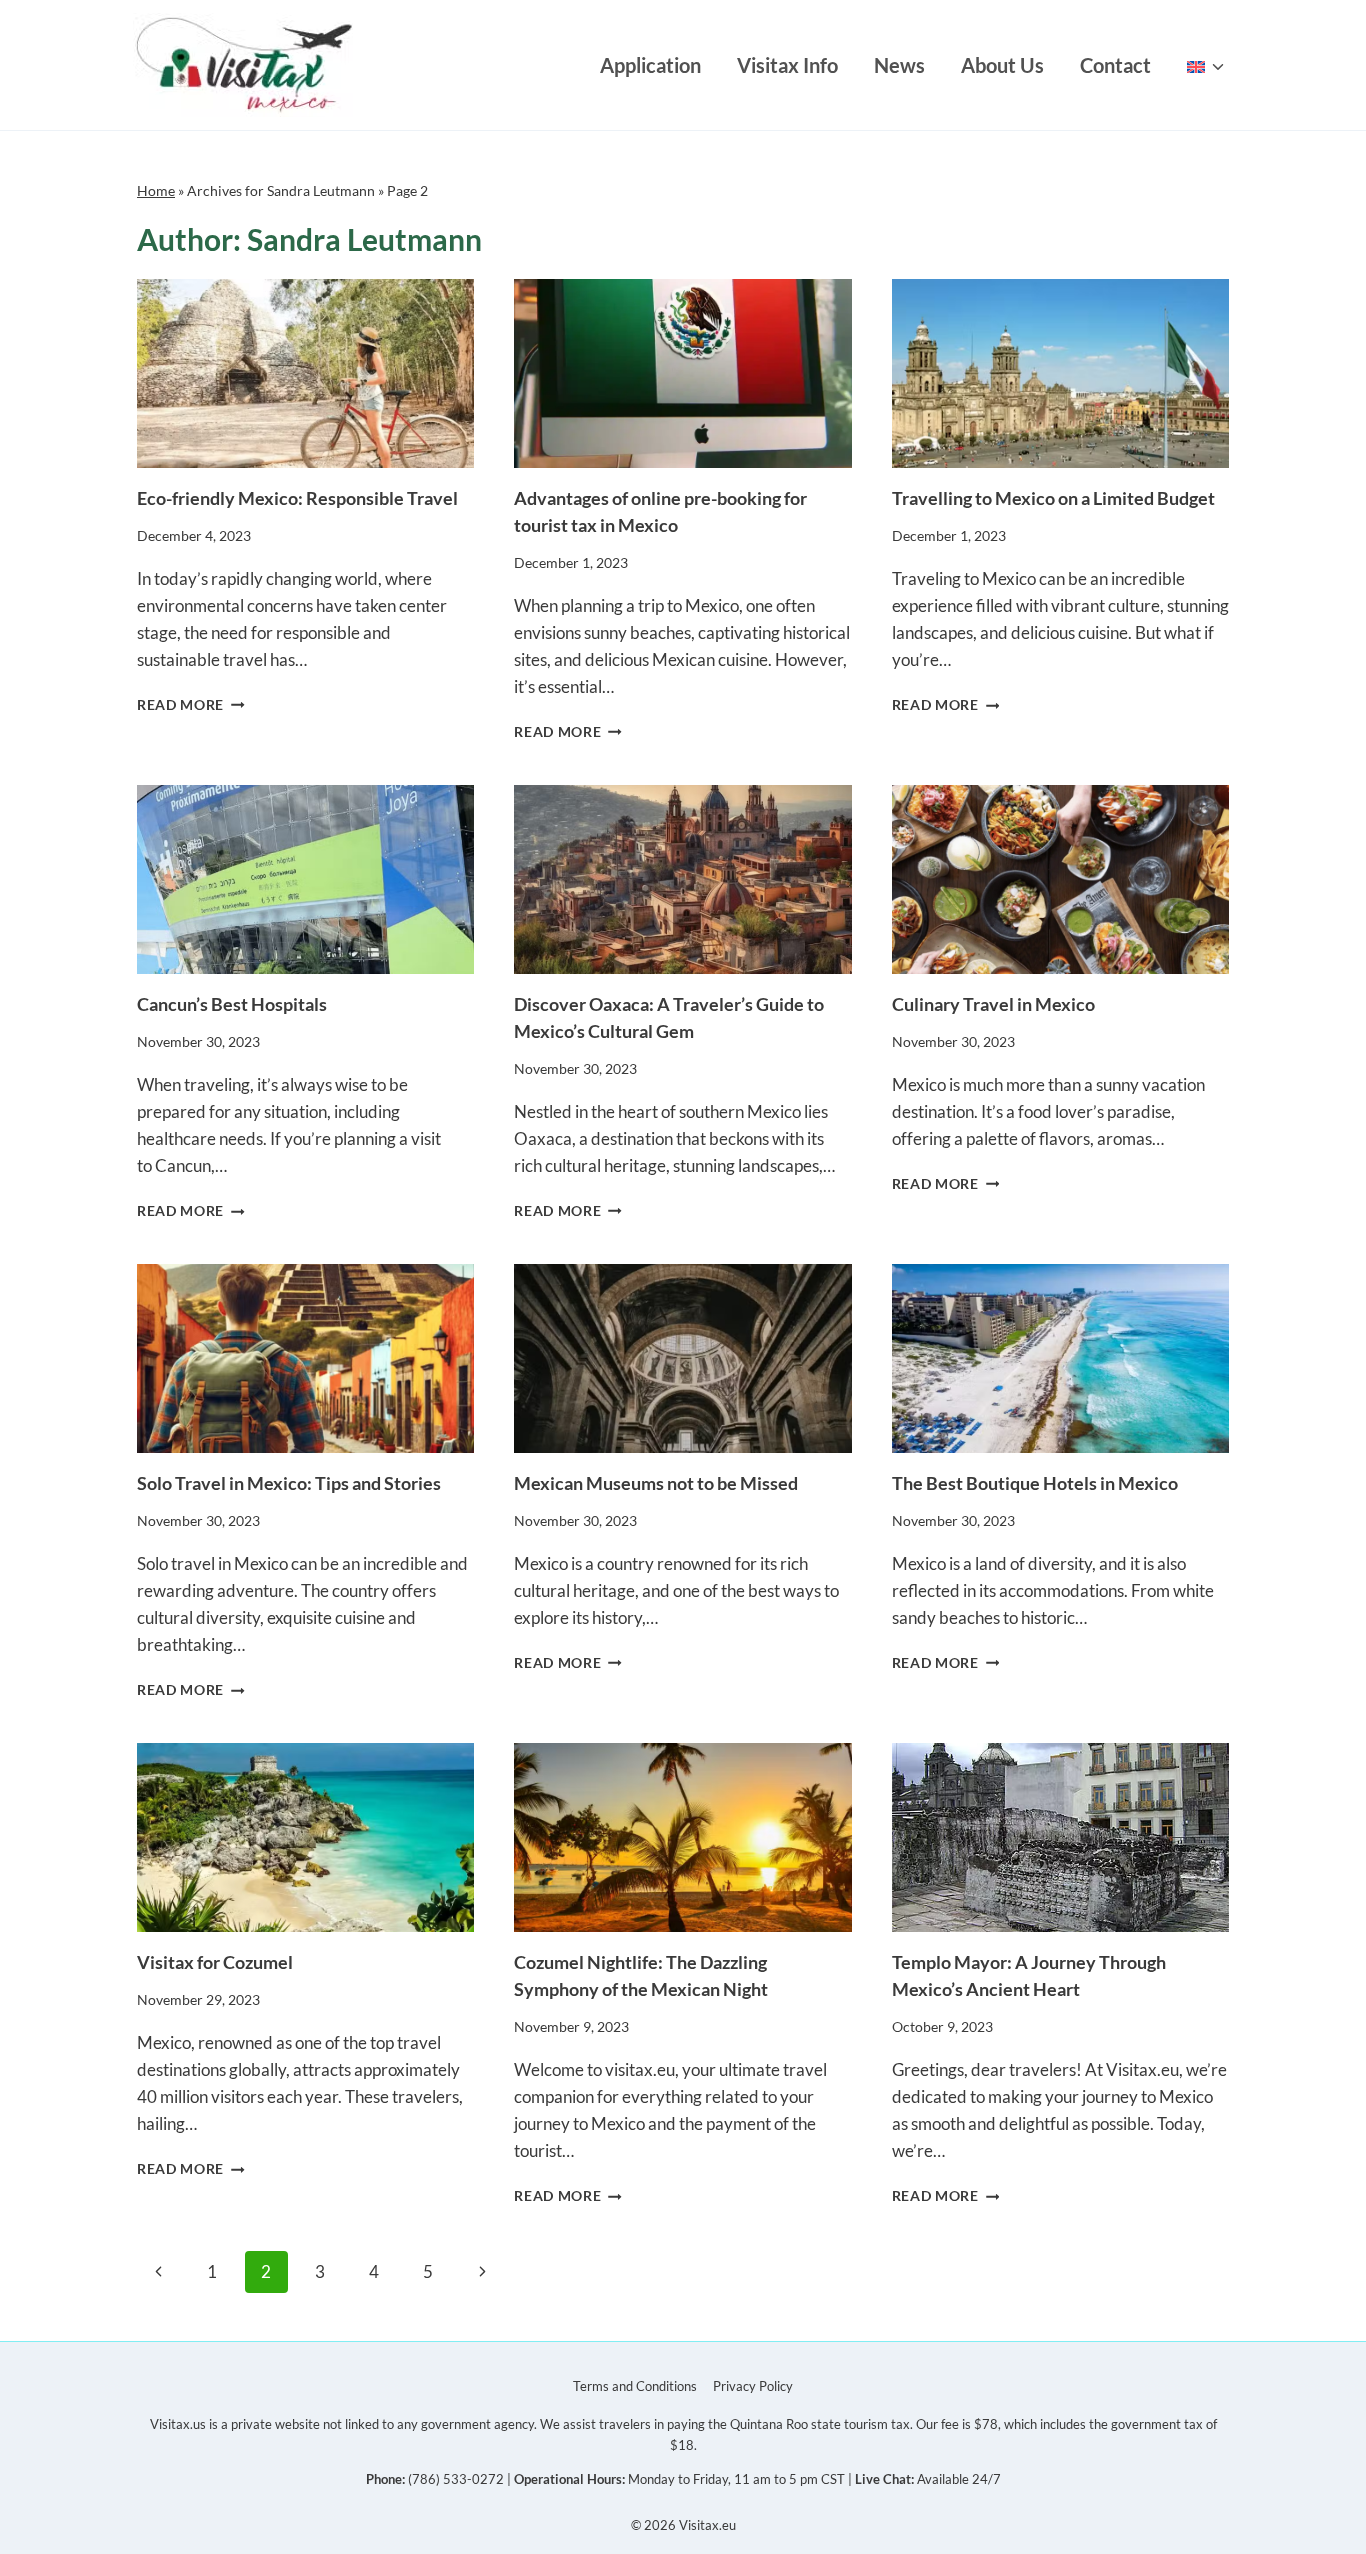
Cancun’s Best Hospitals (233, 1004)
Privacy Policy (753, 2386)
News (899, 65)
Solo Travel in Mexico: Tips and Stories (289, 1483)
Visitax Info (787, 65)
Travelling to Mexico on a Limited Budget (1053, 498)
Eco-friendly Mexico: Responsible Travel (297, 498)
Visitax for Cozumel (215, 1962)
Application (650, 65)
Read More (191, 705)
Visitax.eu (707, 2525)
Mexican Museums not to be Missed (656, 1483)
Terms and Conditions (635, 2386)
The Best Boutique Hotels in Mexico (1035, 1483)
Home (156, 190)
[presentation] (305, 374)
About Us (1002, 65)
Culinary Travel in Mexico (993, 1004)
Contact (1115, 65)
